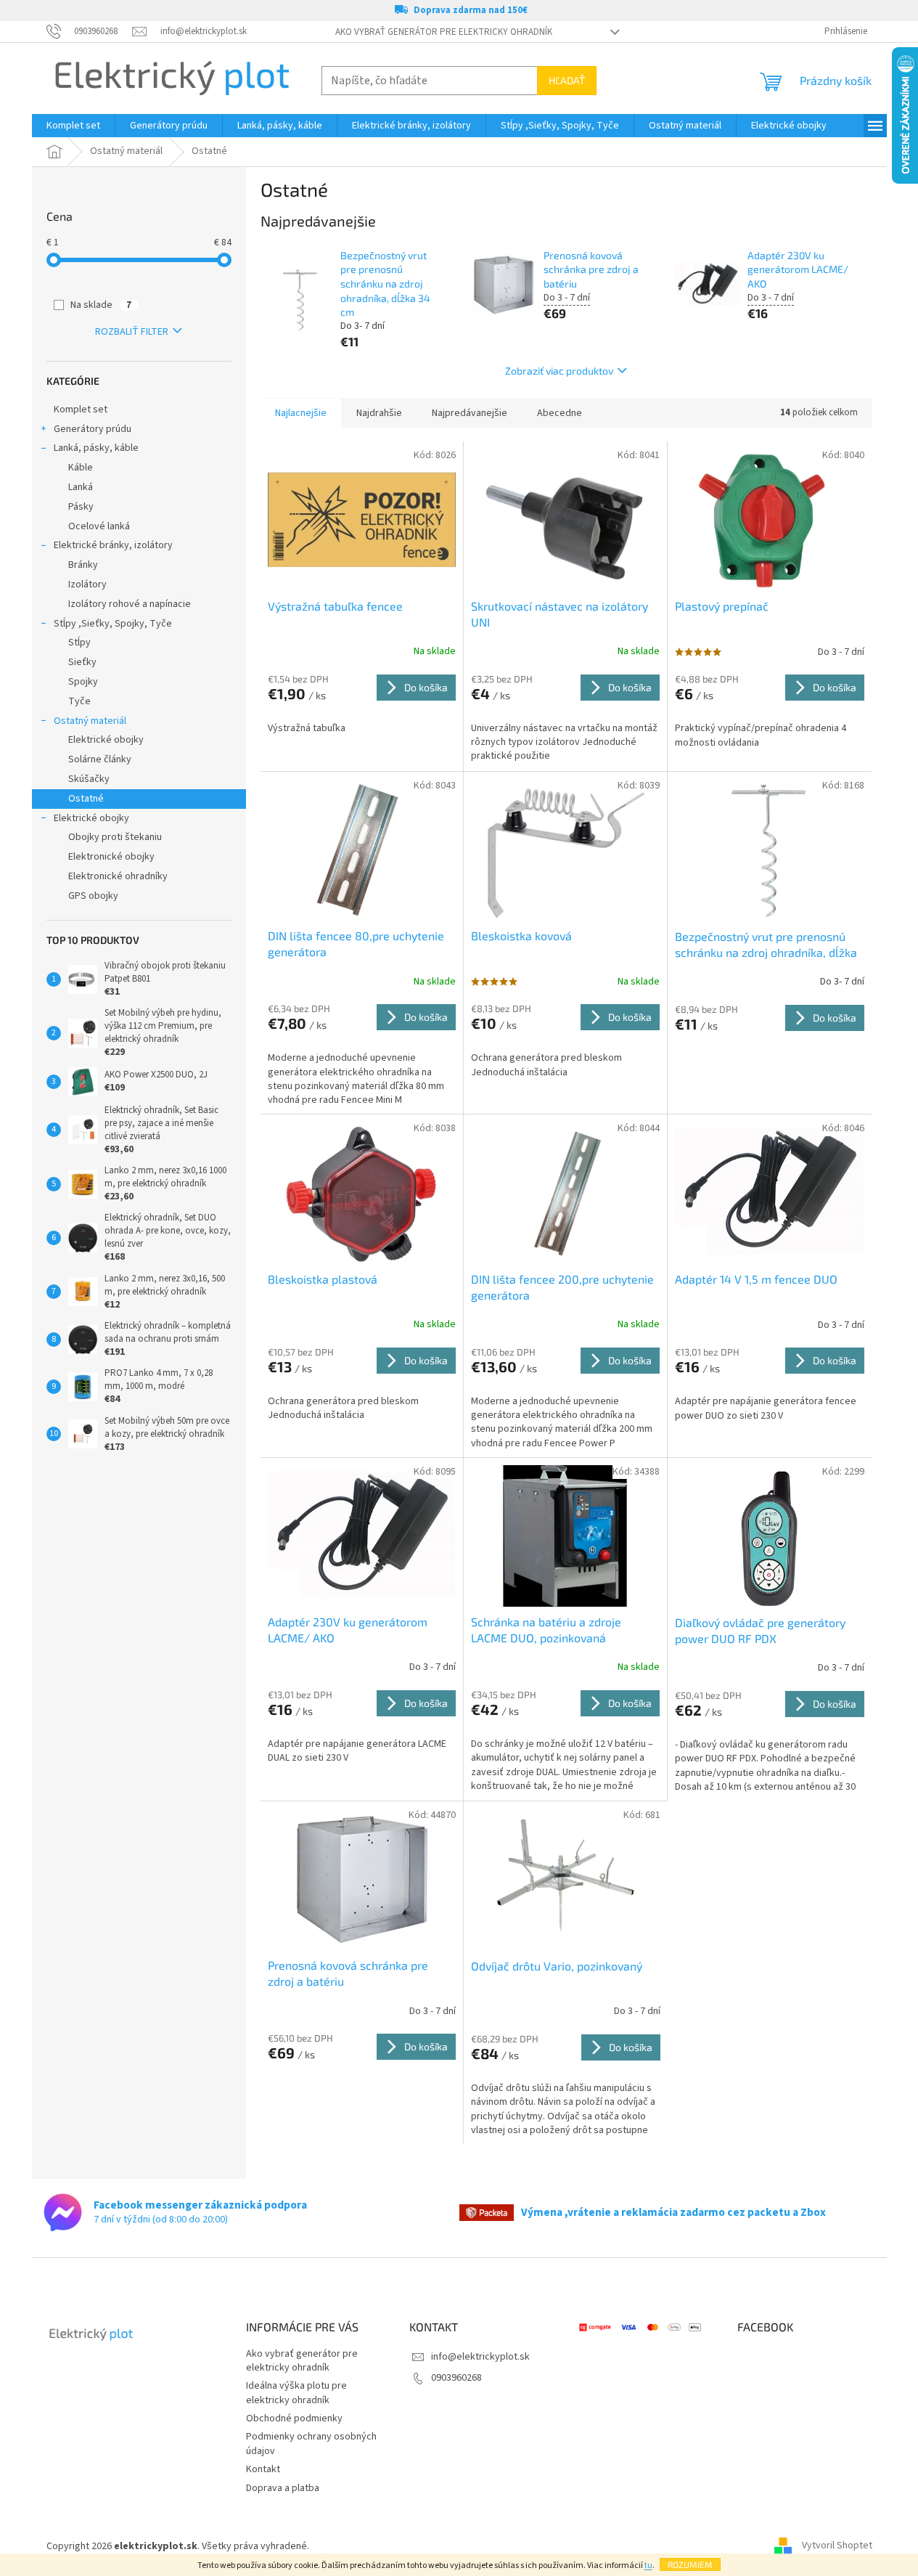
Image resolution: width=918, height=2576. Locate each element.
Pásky (81, 507)
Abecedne (560, 413)
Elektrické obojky (106, 740)
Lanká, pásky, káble (96, 448)
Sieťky (82, 662)
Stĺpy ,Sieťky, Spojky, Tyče (113, 624)
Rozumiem (690, 2564)
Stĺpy (79, 643)
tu (648, 2565)
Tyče (79, 701)
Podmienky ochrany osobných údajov (311, 2443)
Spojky (83, 682)
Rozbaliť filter (132, 332)
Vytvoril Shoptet (837, 2546)
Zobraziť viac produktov (559, 371)
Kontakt (263, 2469)
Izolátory (87, 584)
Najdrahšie (379, 413)
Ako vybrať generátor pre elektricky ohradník (444, 32)
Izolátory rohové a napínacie (130, 604)
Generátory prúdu (93, 429)
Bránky (83, 565)
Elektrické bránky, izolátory (113, 545)
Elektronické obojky (111, 857)
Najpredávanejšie (470, 413)
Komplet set (81, 409)
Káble (81, 468)
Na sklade (101, 305)
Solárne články (100, 759)
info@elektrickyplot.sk (480, 2357)
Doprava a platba (283, 2488)
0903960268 (456, 2378)
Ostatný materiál (90, 721)
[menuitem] (73, 126)
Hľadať (567, 80)
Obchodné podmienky (294, 2418)
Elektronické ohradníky (118, 876)
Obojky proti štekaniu (115, 837)
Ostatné (86, 799)
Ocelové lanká (99, 526)
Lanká (81, 487)
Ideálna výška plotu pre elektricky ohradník (296, 2393)
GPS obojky (93, 896)
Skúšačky (89, 779)
